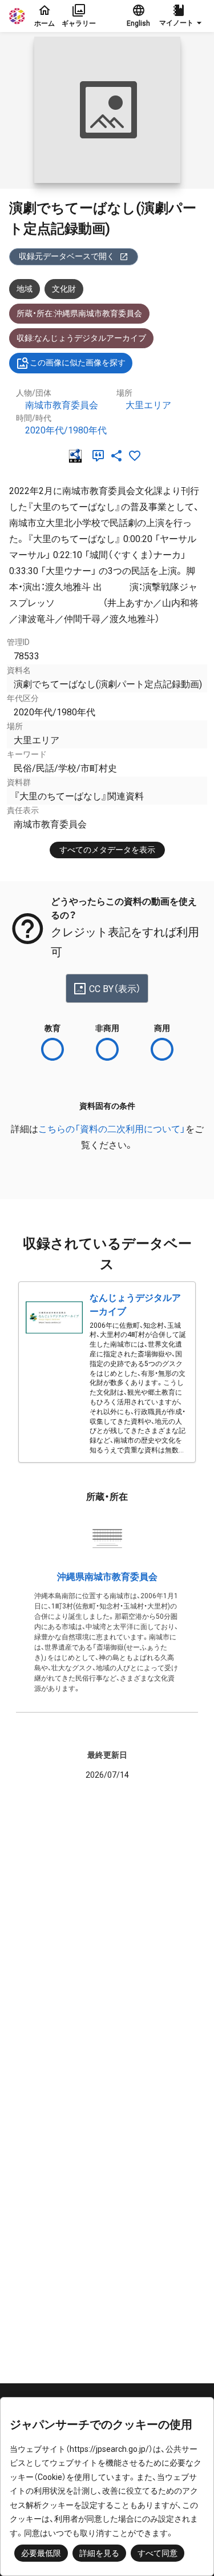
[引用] (100, 456)
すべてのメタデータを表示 (107, 850)
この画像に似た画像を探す (78, 363)
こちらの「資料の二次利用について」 (112, 1129)
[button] (182, 16)
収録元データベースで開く (67, 256)
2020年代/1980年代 (66, 430)
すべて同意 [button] (158, 2553)
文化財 (64, 289)
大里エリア (148, 405)
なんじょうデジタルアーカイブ (135, 1305)
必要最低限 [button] (41, 2553)
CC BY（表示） (115, 989)
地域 (25, 289)
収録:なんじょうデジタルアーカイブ (81, 338)
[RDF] (78, 456)
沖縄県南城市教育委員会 (107, 1577)
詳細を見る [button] (99, 2553)
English (138, 23)
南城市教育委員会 (62, 405)
